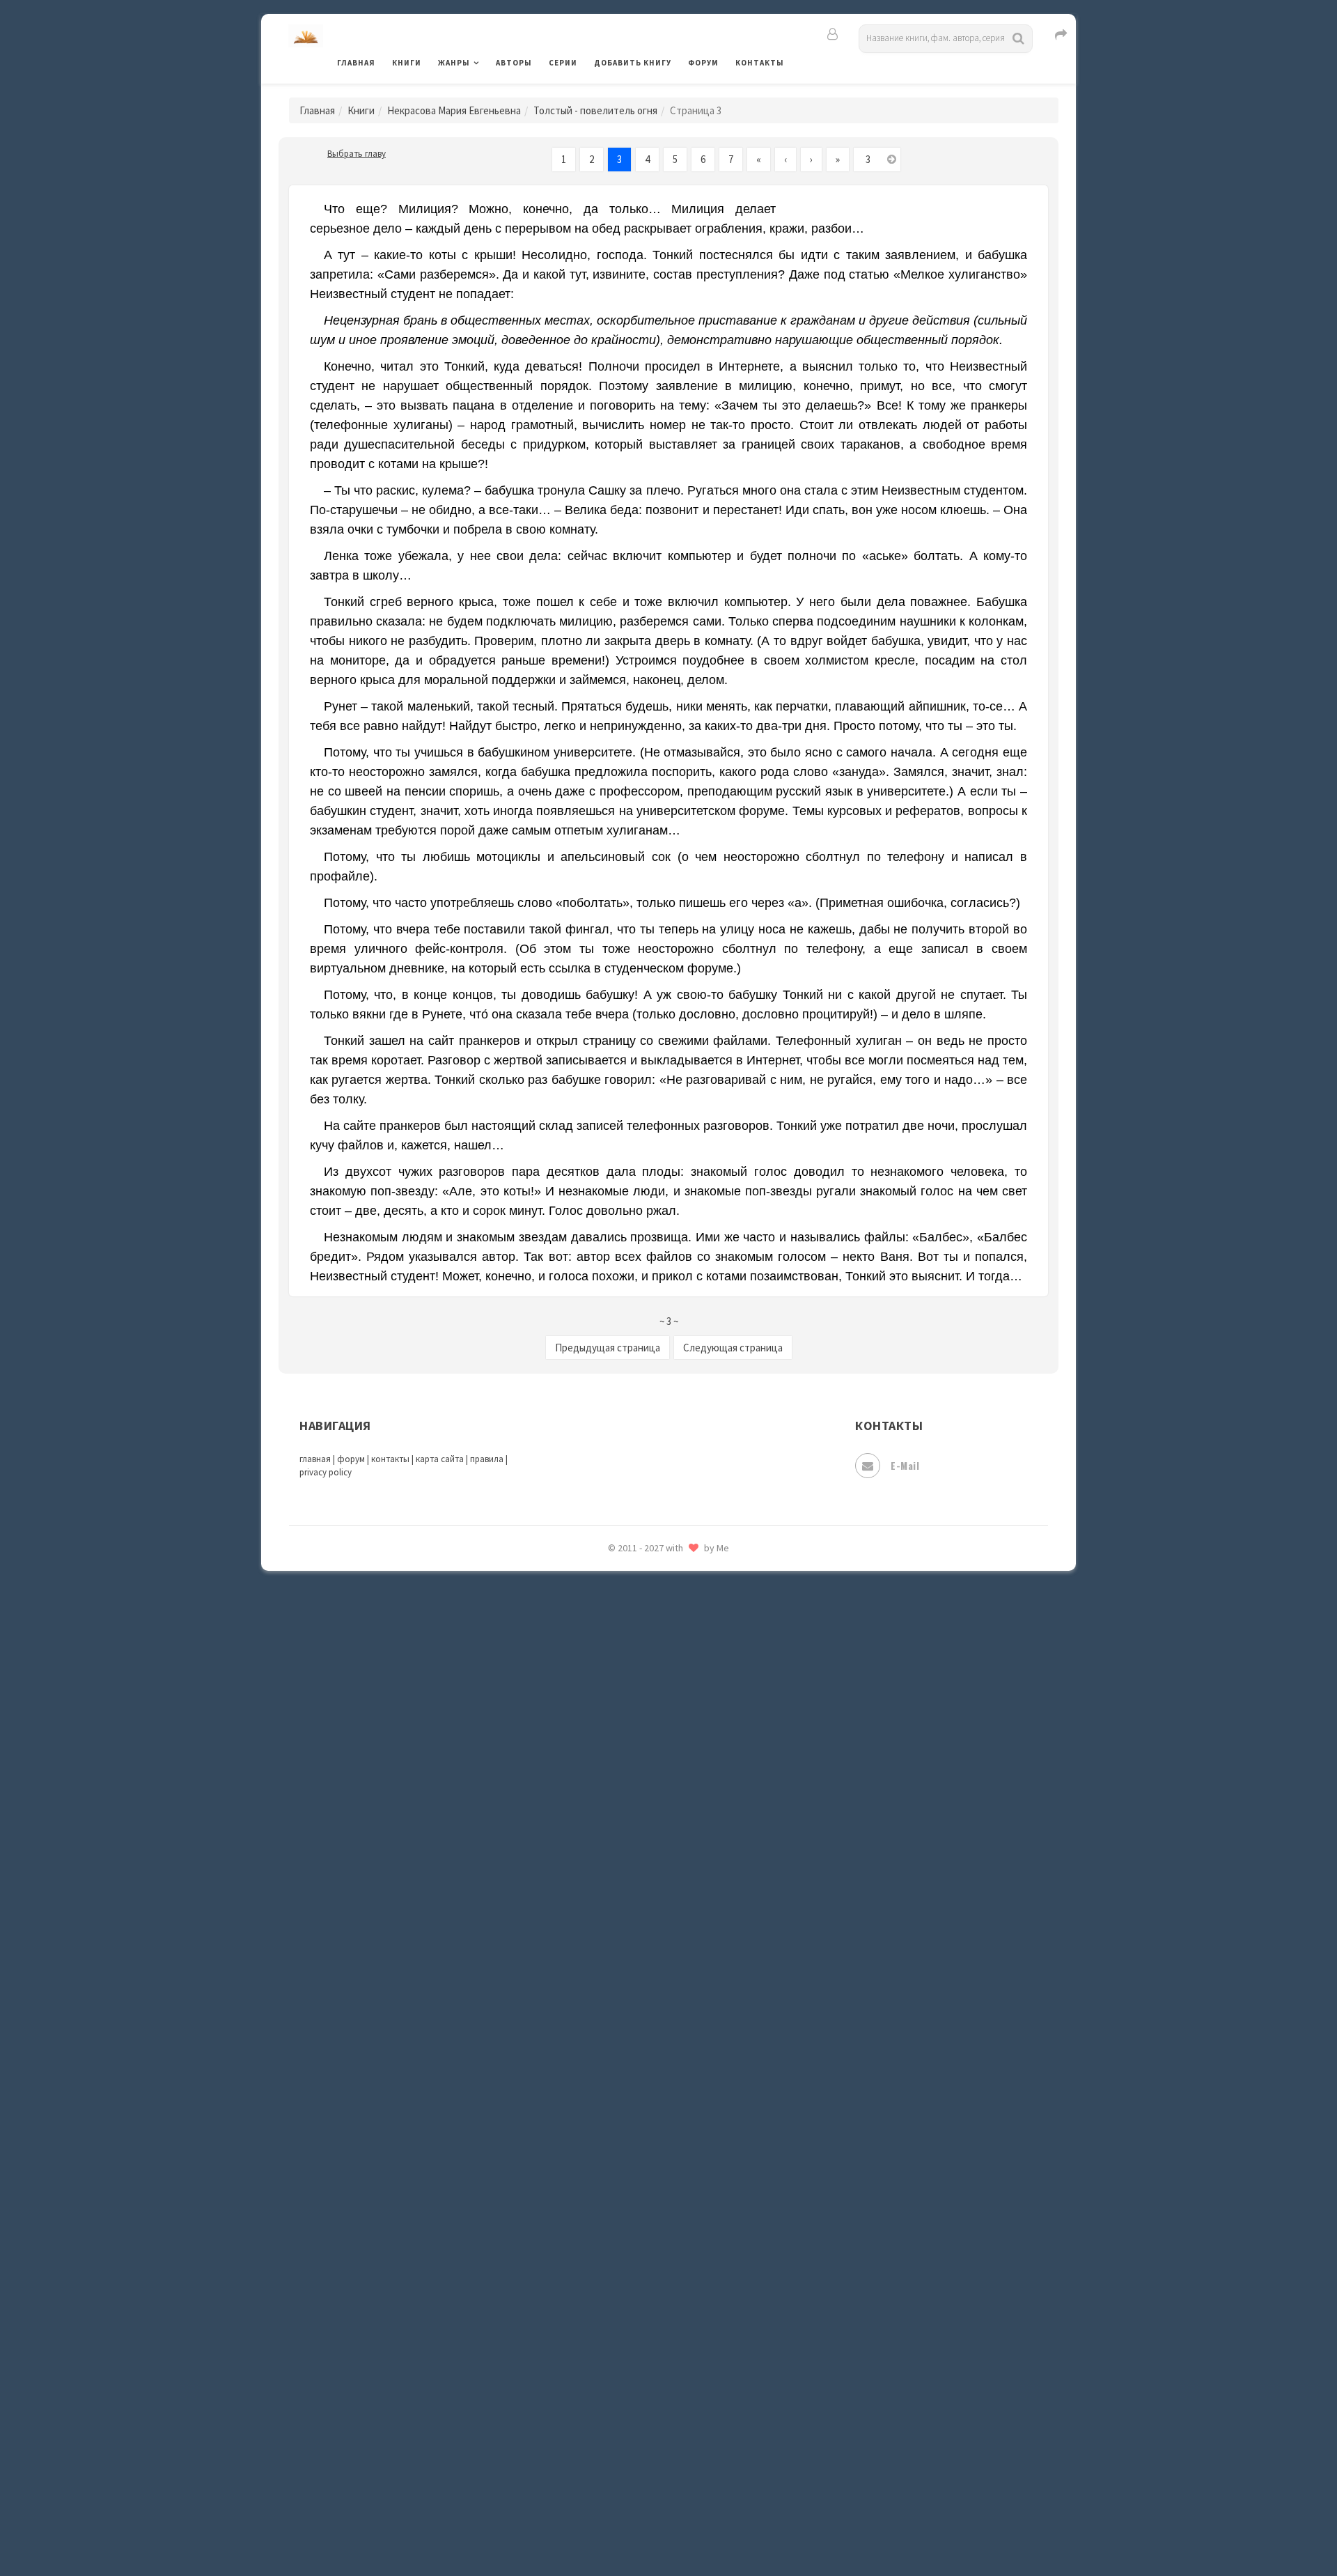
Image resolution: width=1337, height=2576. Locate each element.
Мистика (616, 1656)
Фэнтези (616, 2342)
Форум (703, 63)
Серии (563, 63)
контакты (390, 1459)
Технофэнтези (630, 2249)
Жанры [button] (454, 63)
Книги (407, 63)
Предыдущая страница (608, 1348)
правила (487, 1459)
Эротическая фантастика (657, 2466)
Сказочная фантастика (651, 2031)
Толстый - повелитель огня (595, 110)
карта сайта (440, 1459)
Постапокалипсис (640, 1906)
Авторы (514, 63)
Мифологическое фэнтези (659, 1688)
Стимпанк (619, 2186)
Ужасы (611, 2279)
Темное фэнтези (635, 2217)
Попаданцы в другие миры (659, 1875)
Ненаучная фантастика (651, 1781)
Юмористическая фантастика (668, 2529)
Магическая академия (648, 1595)
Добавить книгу (633, 63)
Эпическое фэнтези (643, 2435)
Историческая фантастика (660, 1376)
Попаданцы (623, 1843)
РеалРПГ (615, 1968)
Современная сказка (644, 2124)
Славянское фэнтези (646, 2061)
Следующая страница (733, 1348)
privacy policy (326, 1472)
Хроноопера (624, 2373)
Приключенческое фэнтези (662, 1937)
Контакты (760, 63)
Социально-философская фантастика (687, 2155)
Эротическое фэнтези (649, 2497)
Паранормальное (635, 1813)
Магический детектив (649, 1625)
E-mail (905, 1465)
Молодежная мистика (649, 1719)
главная (315, 1459)
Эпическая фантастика (651, 2404)
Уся (604, 2311)
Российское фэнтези (646, 1999)
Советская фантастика (651, 2093)
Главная (356, 63)
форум (351, 1459)
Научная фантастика (645, 1750)
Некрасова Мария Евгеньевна (454, 110)
